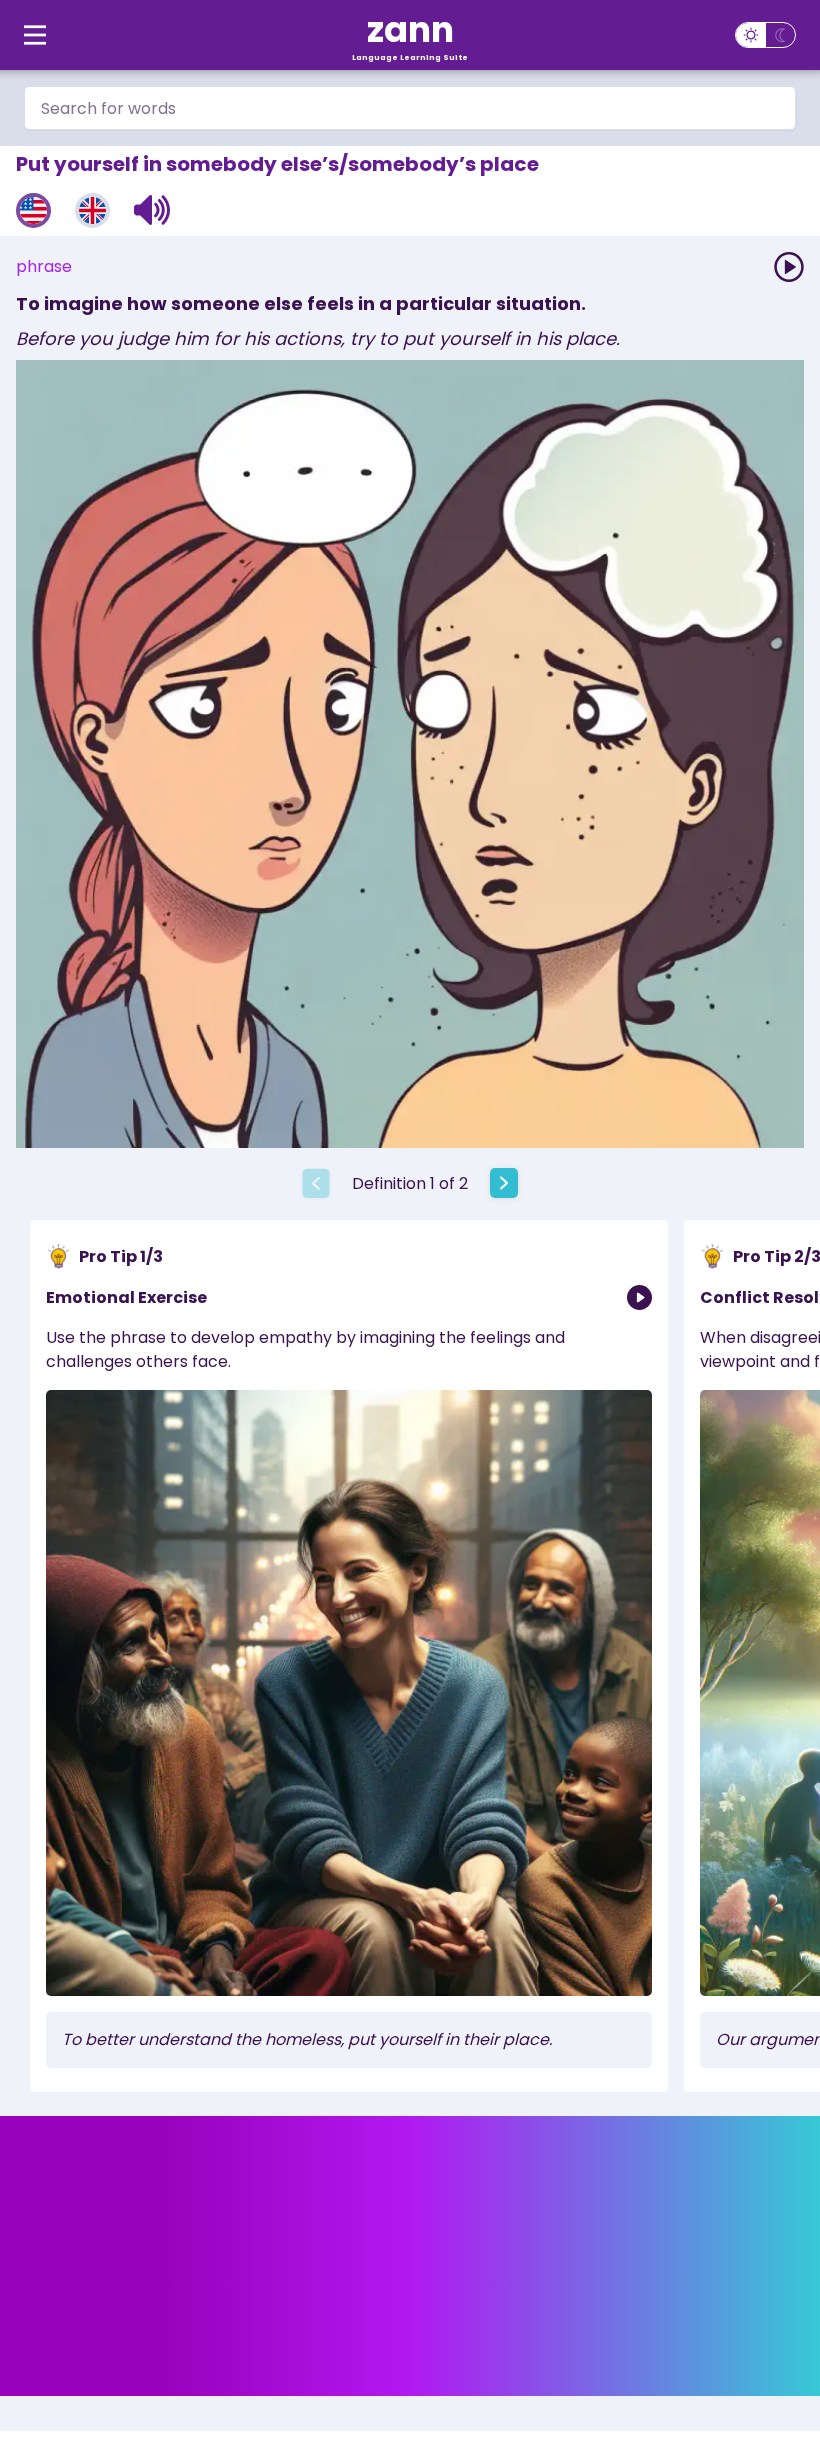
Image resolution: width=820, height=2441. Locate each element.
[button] (152, 210)
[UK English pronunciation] (92, 210)
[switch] (765, 35)
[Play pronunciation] (789, 267)
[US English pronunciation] (33, 210)
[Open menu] (35, 35)
